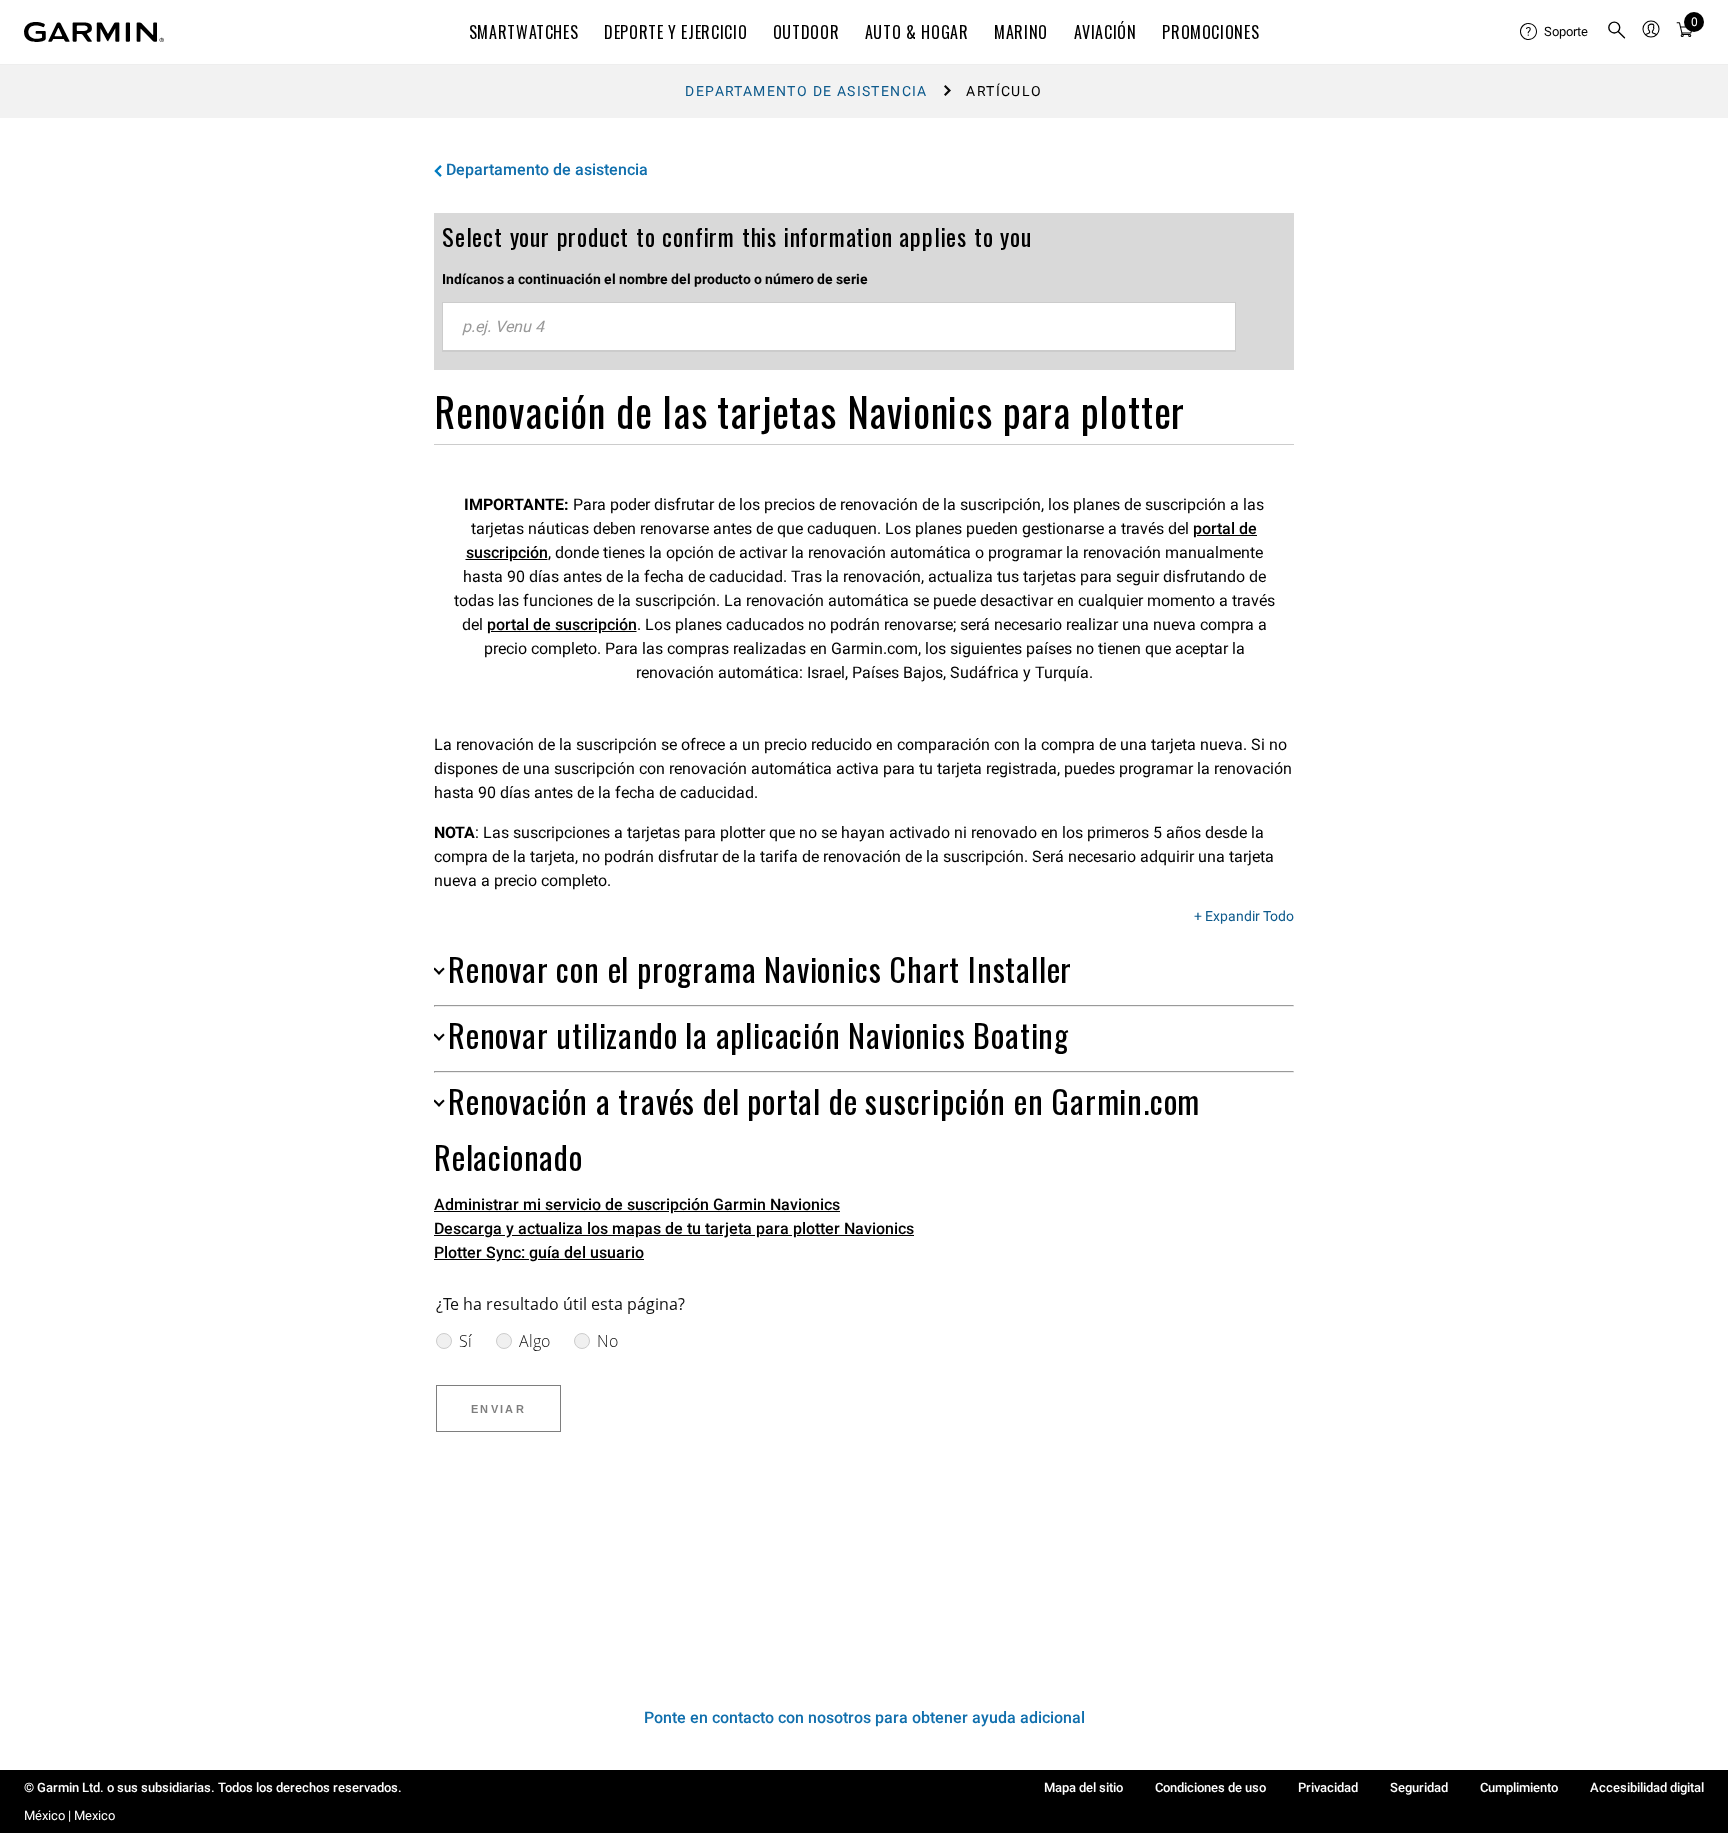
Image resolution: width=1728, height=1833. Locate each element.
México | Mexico (69, 1815)
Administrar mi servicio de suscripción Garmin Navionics (637, 1204)
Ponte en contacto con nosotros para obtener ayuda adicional (864, 1717)
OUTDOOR (806, 32)
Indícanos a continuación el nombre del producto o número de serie (655, 279)
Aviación (1105, 32)
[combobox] (839, 327)
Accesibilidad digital (1647, 1787)
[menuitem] (1555, 32)
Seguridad (1419, 1787)
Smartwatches (524, 32)
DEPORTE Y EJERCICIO (675, 32)
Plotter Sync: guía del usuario (539, 1252)
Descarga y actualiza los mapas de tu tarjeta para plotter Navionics (674, 1228)
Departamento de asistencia (806, 91)
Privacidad (1328, 1787)
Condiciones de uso (1210, 1787)
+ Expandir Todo (1244, 917)
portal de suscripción (562, 624)
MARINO (1021, 32)
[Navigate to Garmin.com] (94, 32)
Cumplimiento (1519, 1787)
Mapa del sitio (1083, 1787)
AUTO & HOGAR (917, 32)
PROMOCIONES (1210, 32)
